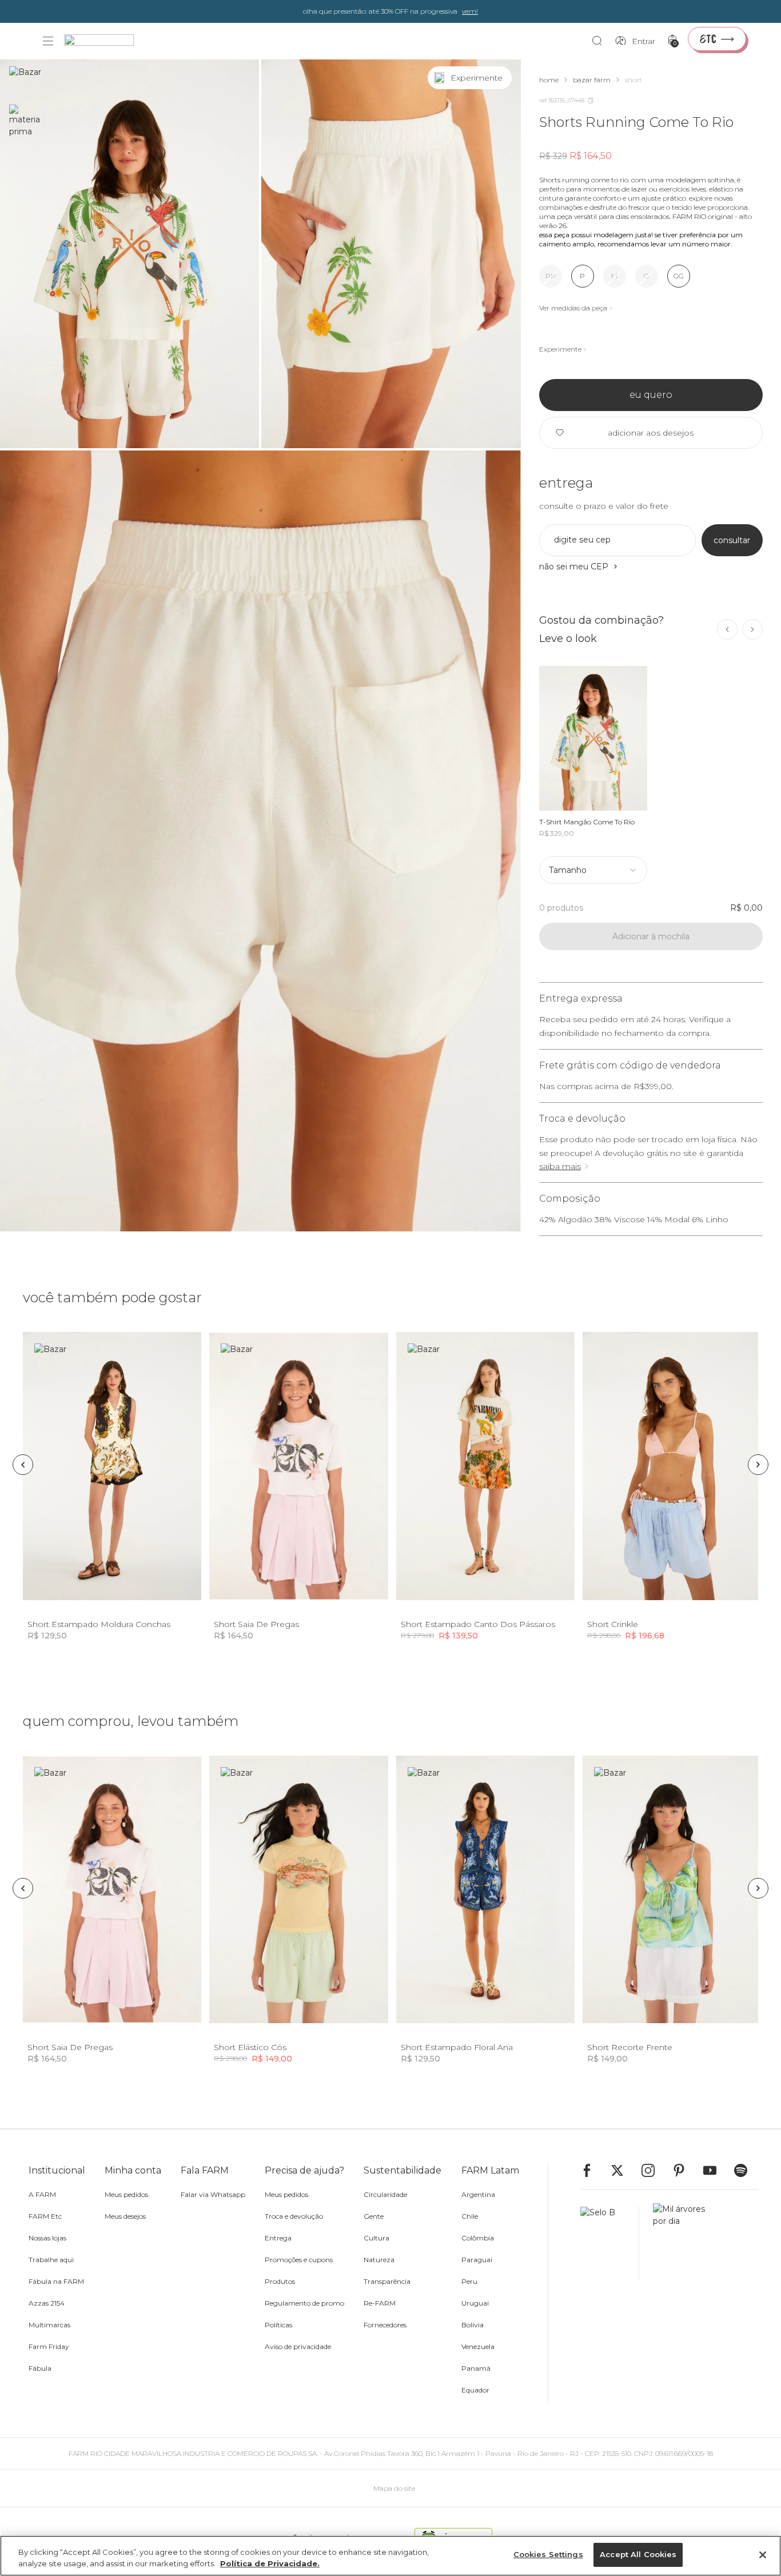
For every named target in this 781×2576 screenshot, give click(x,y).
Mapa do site (394, 2488)
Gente (374, 2216)
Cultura (376, 2238)
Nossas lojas (47, 2238)
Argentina (478, 2194)
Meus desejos (125, 2216)
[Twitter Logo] (623, 2170)
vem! (470, 11)
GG (679, 276)
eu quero (651, 395)
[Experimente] (500, 78)
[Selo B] (610, 2243)
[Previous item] (727, 629)
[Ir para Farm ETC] (717, 39)
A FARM (42, 2194)
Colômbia (478, 2238)
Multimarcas (49, 2325)
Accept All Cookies (638, 2554)
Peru (469, 2281)
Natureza (379, 2260)
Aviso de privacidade (298, 2346)
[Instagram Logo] (654, 2170)
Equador (475, 2390)
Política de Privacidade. (270, 2563)
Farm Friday (49, 2346)
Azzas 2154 (47, 2303)
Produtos (280, 2281)
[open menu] (48, 41)
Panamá (476, 2368)
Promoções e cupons (299, 2260)
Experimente (560, 349)
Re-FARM (380, 2303)
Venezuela (478, 2346)
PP (551, 276)
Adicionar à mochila (651, 936)
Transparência (387, 2281)
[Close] (763, 2555)
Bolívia (473, 2325)
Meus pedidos (126, 2194)
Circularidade (385, 2194)
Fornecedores (385, 2325)
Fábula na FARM (56, 2281)
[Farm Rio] (105, 41)
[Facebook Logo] (592, 2170)
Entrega (278, 2238)
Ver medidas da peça (573, 308)
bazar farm (592, 80)
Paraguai (477, 2260)
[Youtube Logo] (715, 2170)
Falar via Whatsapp (213, 2194)
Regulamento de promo (304, 2303)
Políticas (278, 2325)
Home (549, 80)
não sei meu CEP (574, 567)
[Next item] (752, 629)
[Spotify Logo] (746, 2170)
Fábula (40, 2368)
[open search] (600, 41)
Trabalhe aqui (51, 2260)
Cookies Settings (548, 2554)
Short (633, 80)
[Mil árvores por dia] (676, 2243)
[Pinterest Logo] (684, 2170)
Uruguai (475, 2303)
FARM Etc (45, 2216)
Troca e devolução (294, 2216)
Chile (470, 2216)
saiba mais (560, 1166)
